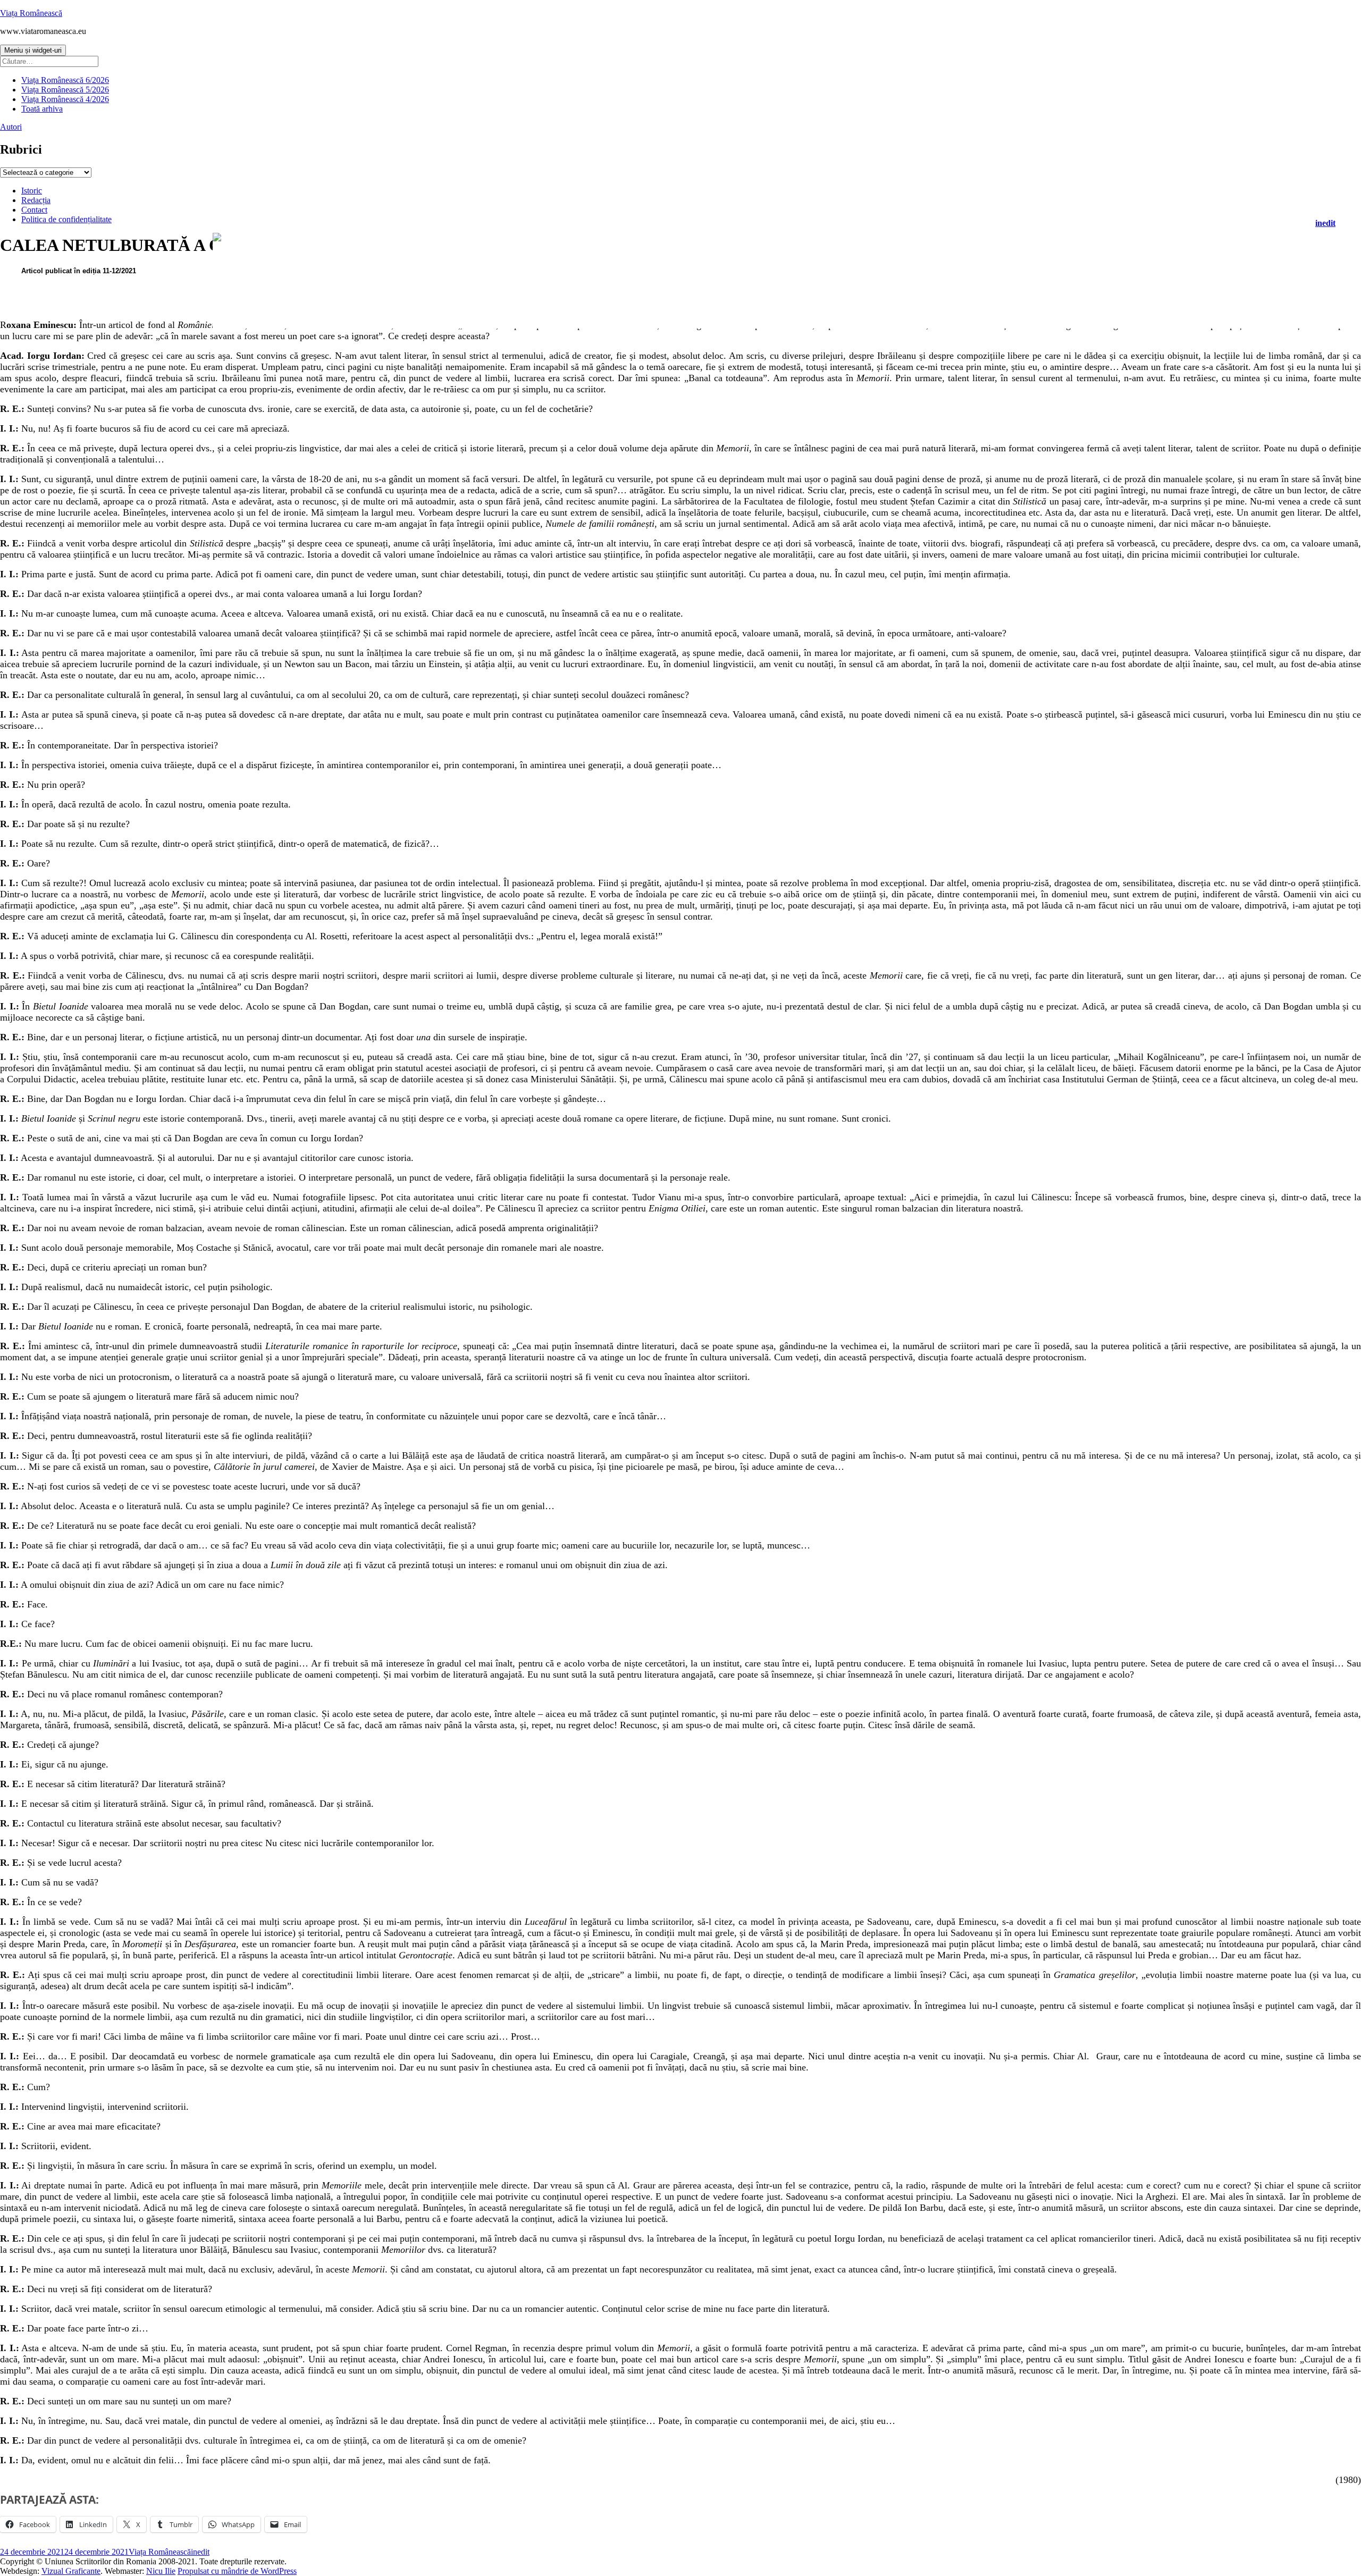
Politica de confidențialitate (66, 219)
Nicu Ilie (161, 2571)
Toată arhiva (42, 109)
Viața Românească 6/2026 (65, 80)
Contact (34, 210)
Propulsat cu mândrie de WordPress (237, 2571)
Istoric (32, 191)
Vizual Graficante (71, 2571)
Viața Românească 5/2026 (65, 90)
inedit (1325, 223)
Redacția (36, 200)
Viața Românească (31, 13)
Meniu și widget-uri (33, 50)
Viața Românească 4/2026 (65, 99)
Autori (11, 127)
